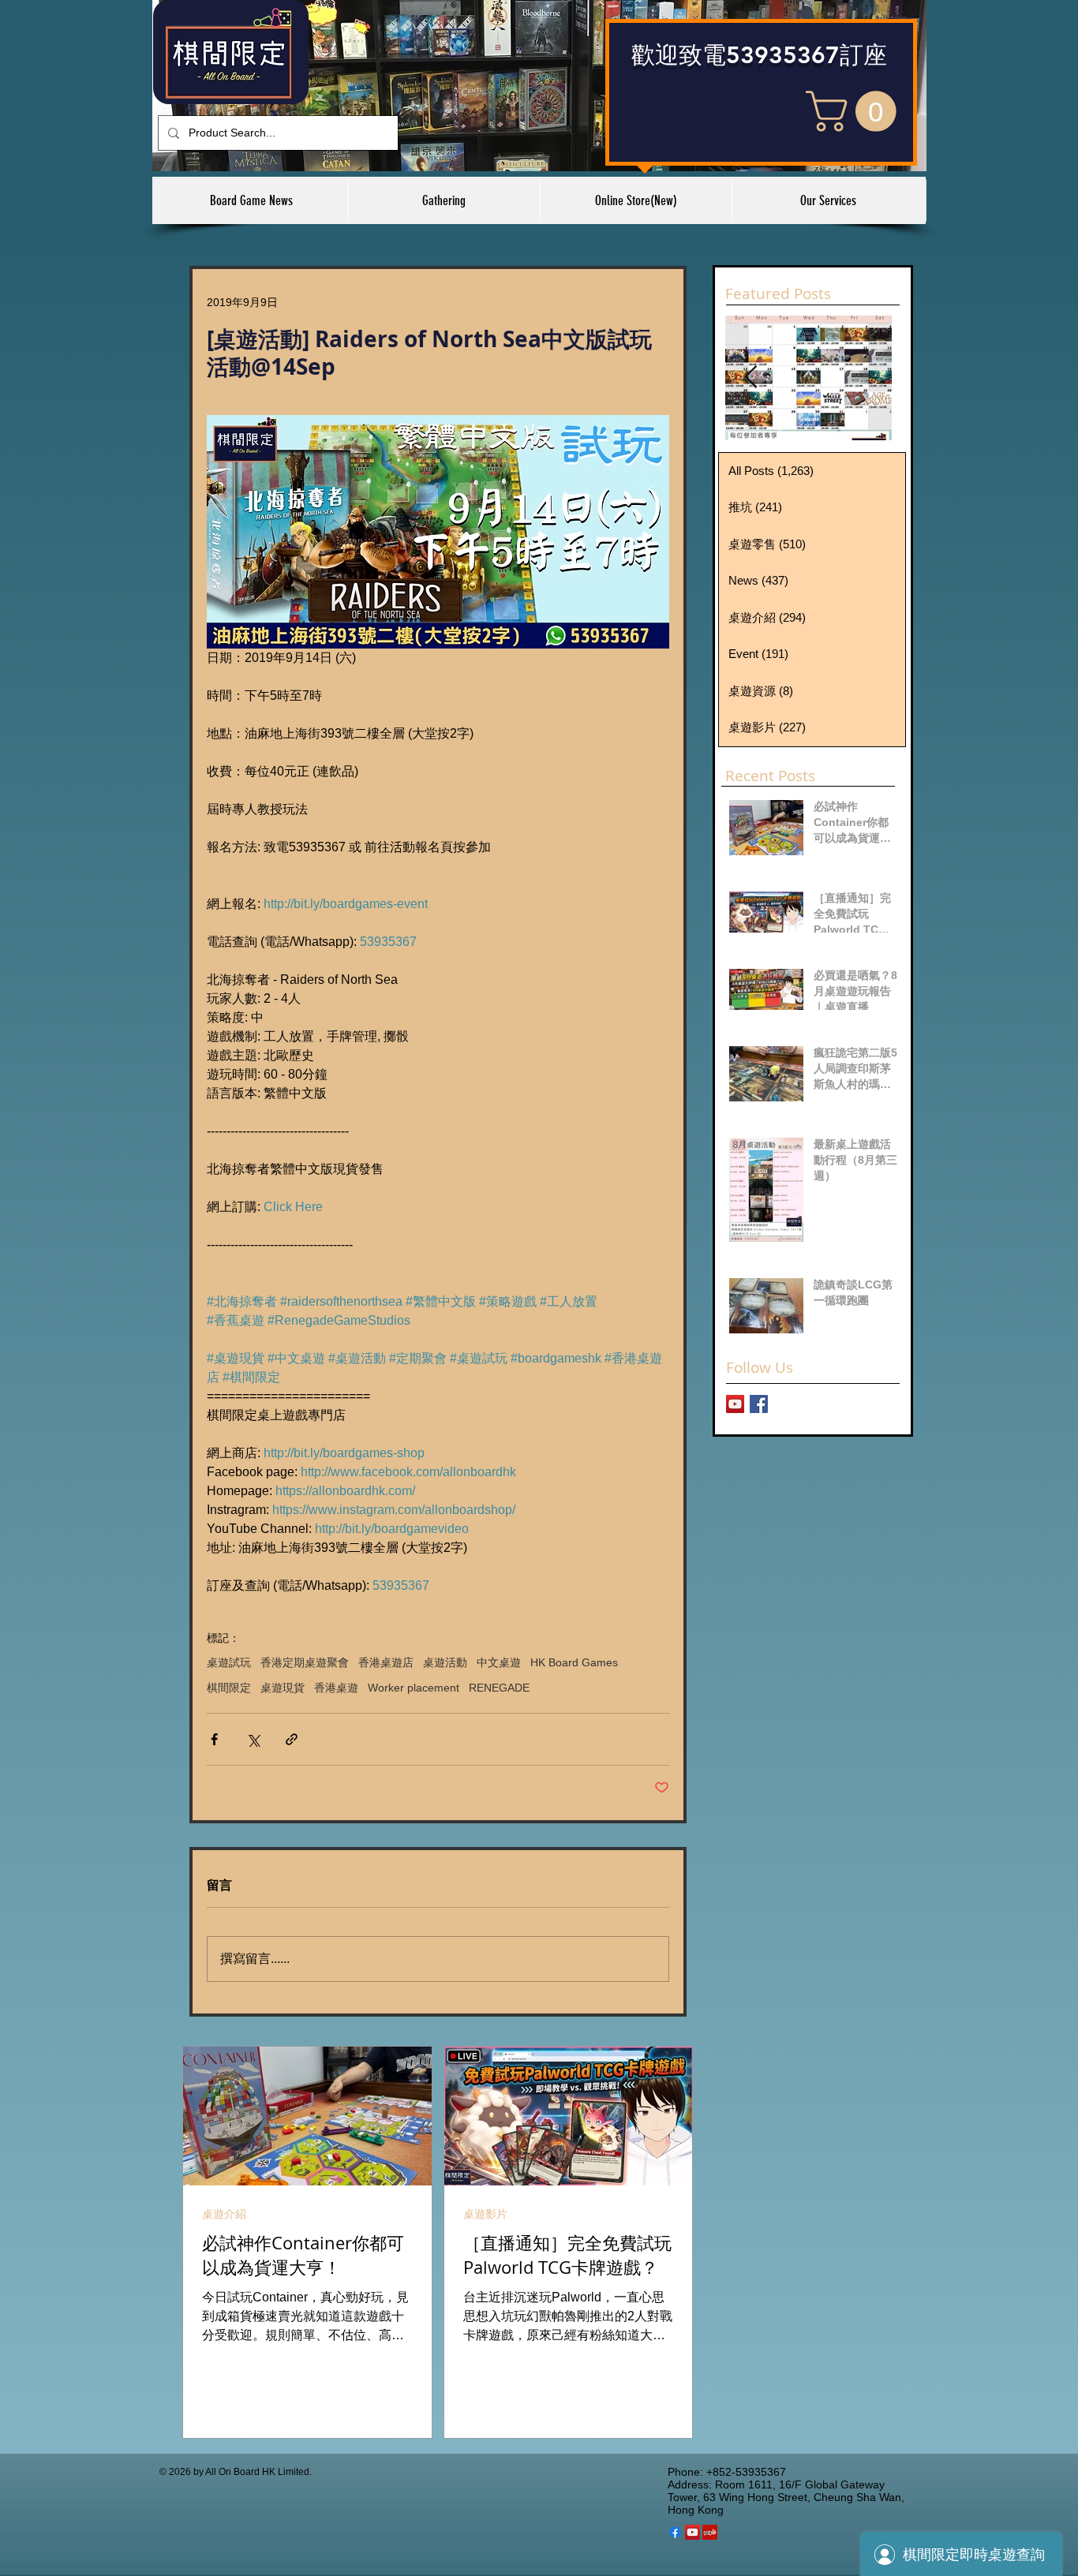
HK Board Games (574, 1662)
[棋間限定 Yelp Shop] (710, 2532)
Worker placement (414, 1688)
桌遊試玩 (229, 1662)
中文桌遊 (499, 1662)
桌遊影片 (485, 2214)
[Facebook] (675, 2532)
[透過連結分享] (292, 1739)
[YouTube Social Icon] (692, 2532)
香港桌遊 (336, 1688)
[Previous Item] (750, 378)
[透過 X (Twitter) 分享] (253, 1739)
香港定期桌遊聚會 (305, 1662)
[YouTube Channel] (735, 1404)
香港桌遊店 (386, 1662)
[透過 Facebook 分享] (214, 1739)
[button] (856, 111)
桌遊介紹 (224, 2214)
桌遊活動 (445, 1662)
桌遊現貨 (283, 1688)
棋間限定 (229, 1688)
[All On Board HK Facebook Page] (759, 1404)
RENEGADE (499, 1688)
